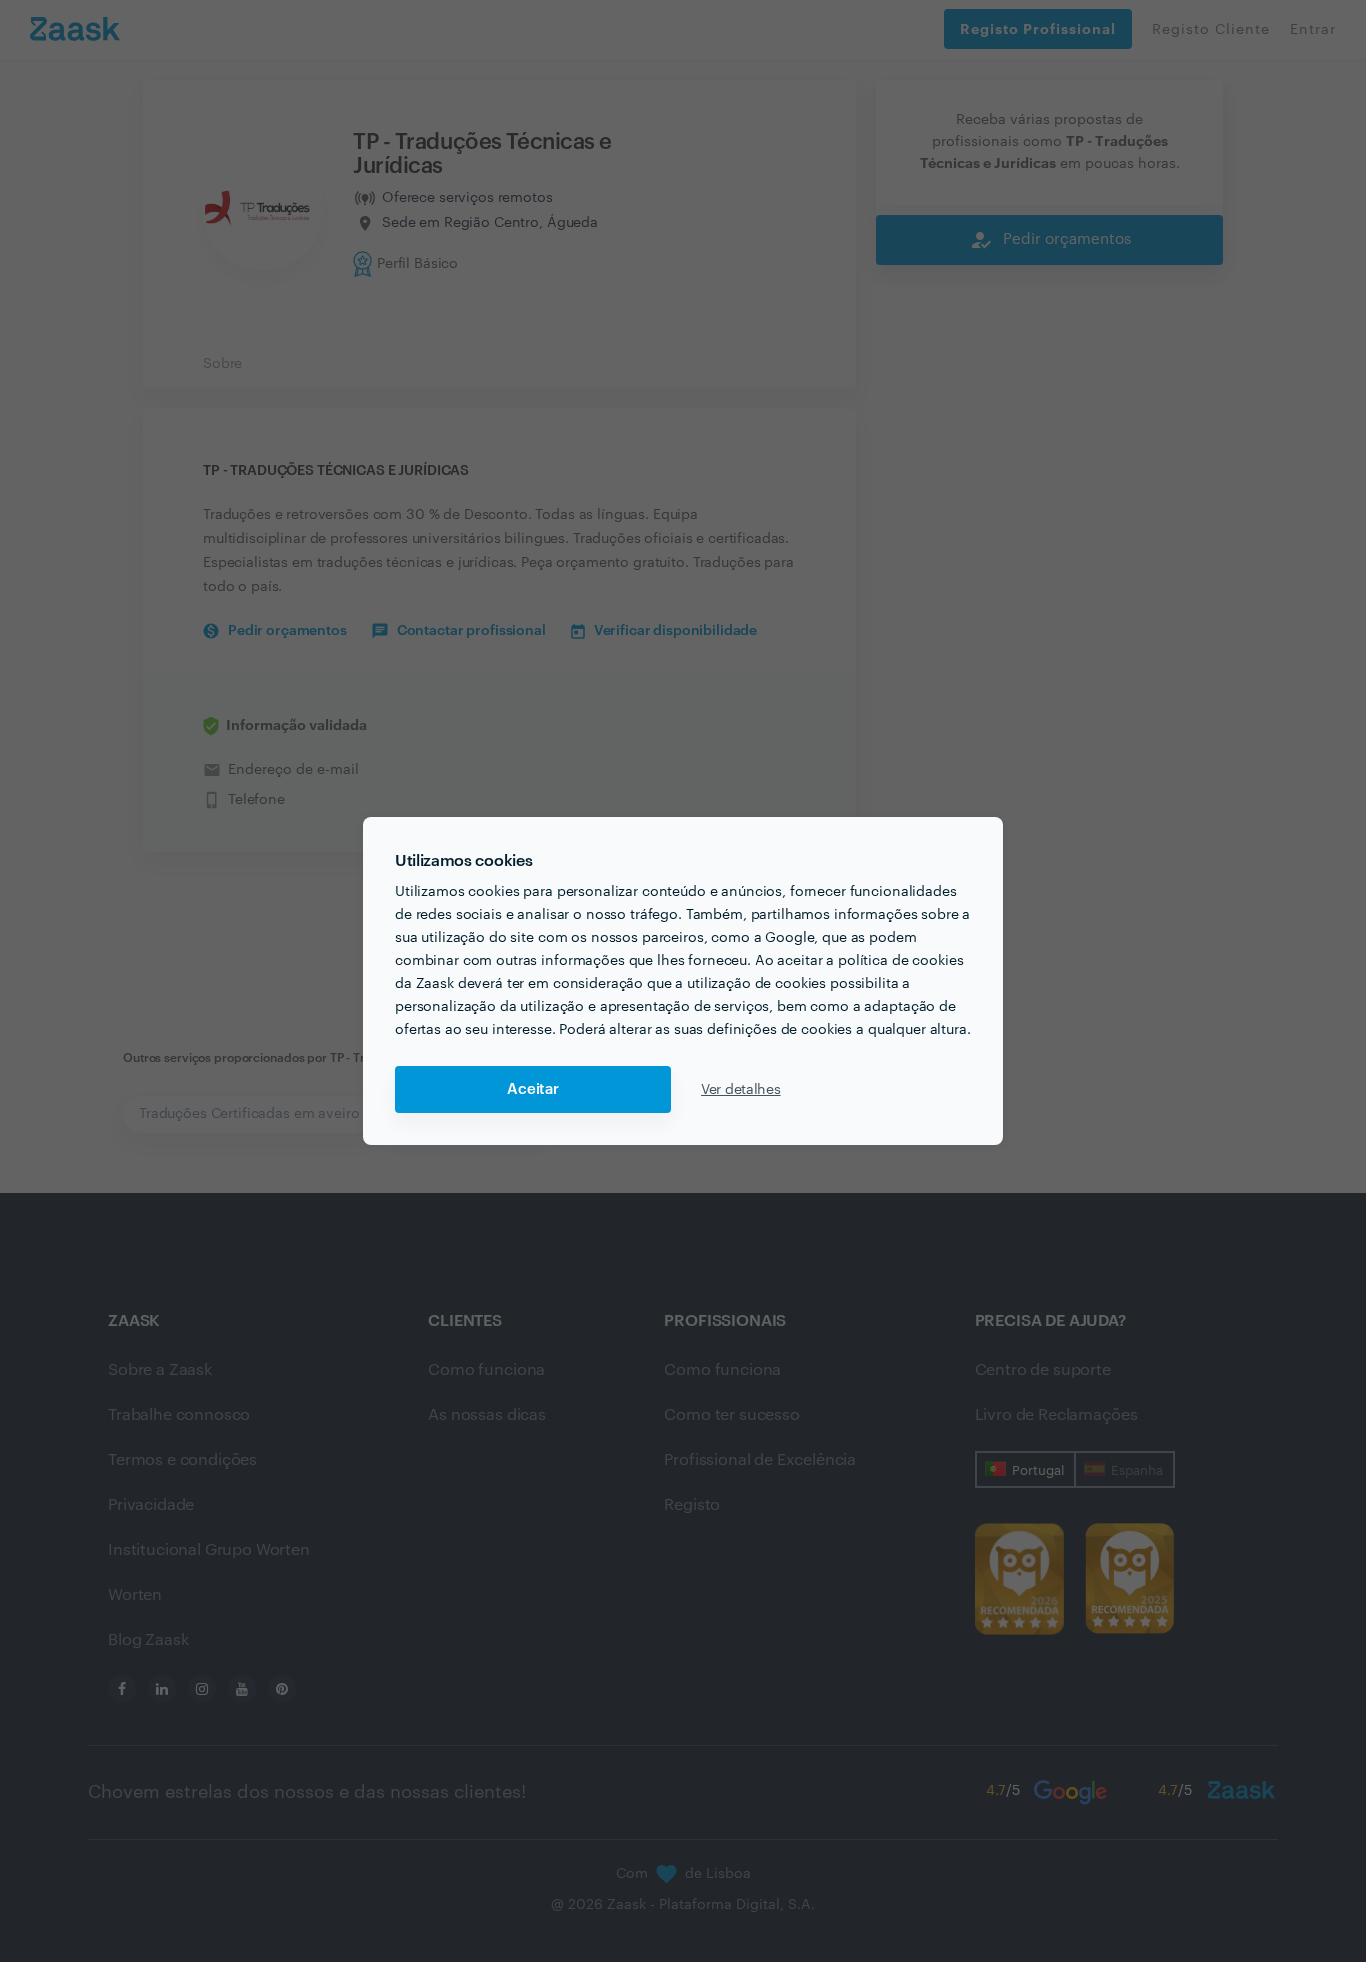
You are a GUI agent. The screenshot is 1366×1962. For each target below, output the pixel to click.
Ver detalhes (741, 1090)
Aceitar (533, 1089)
